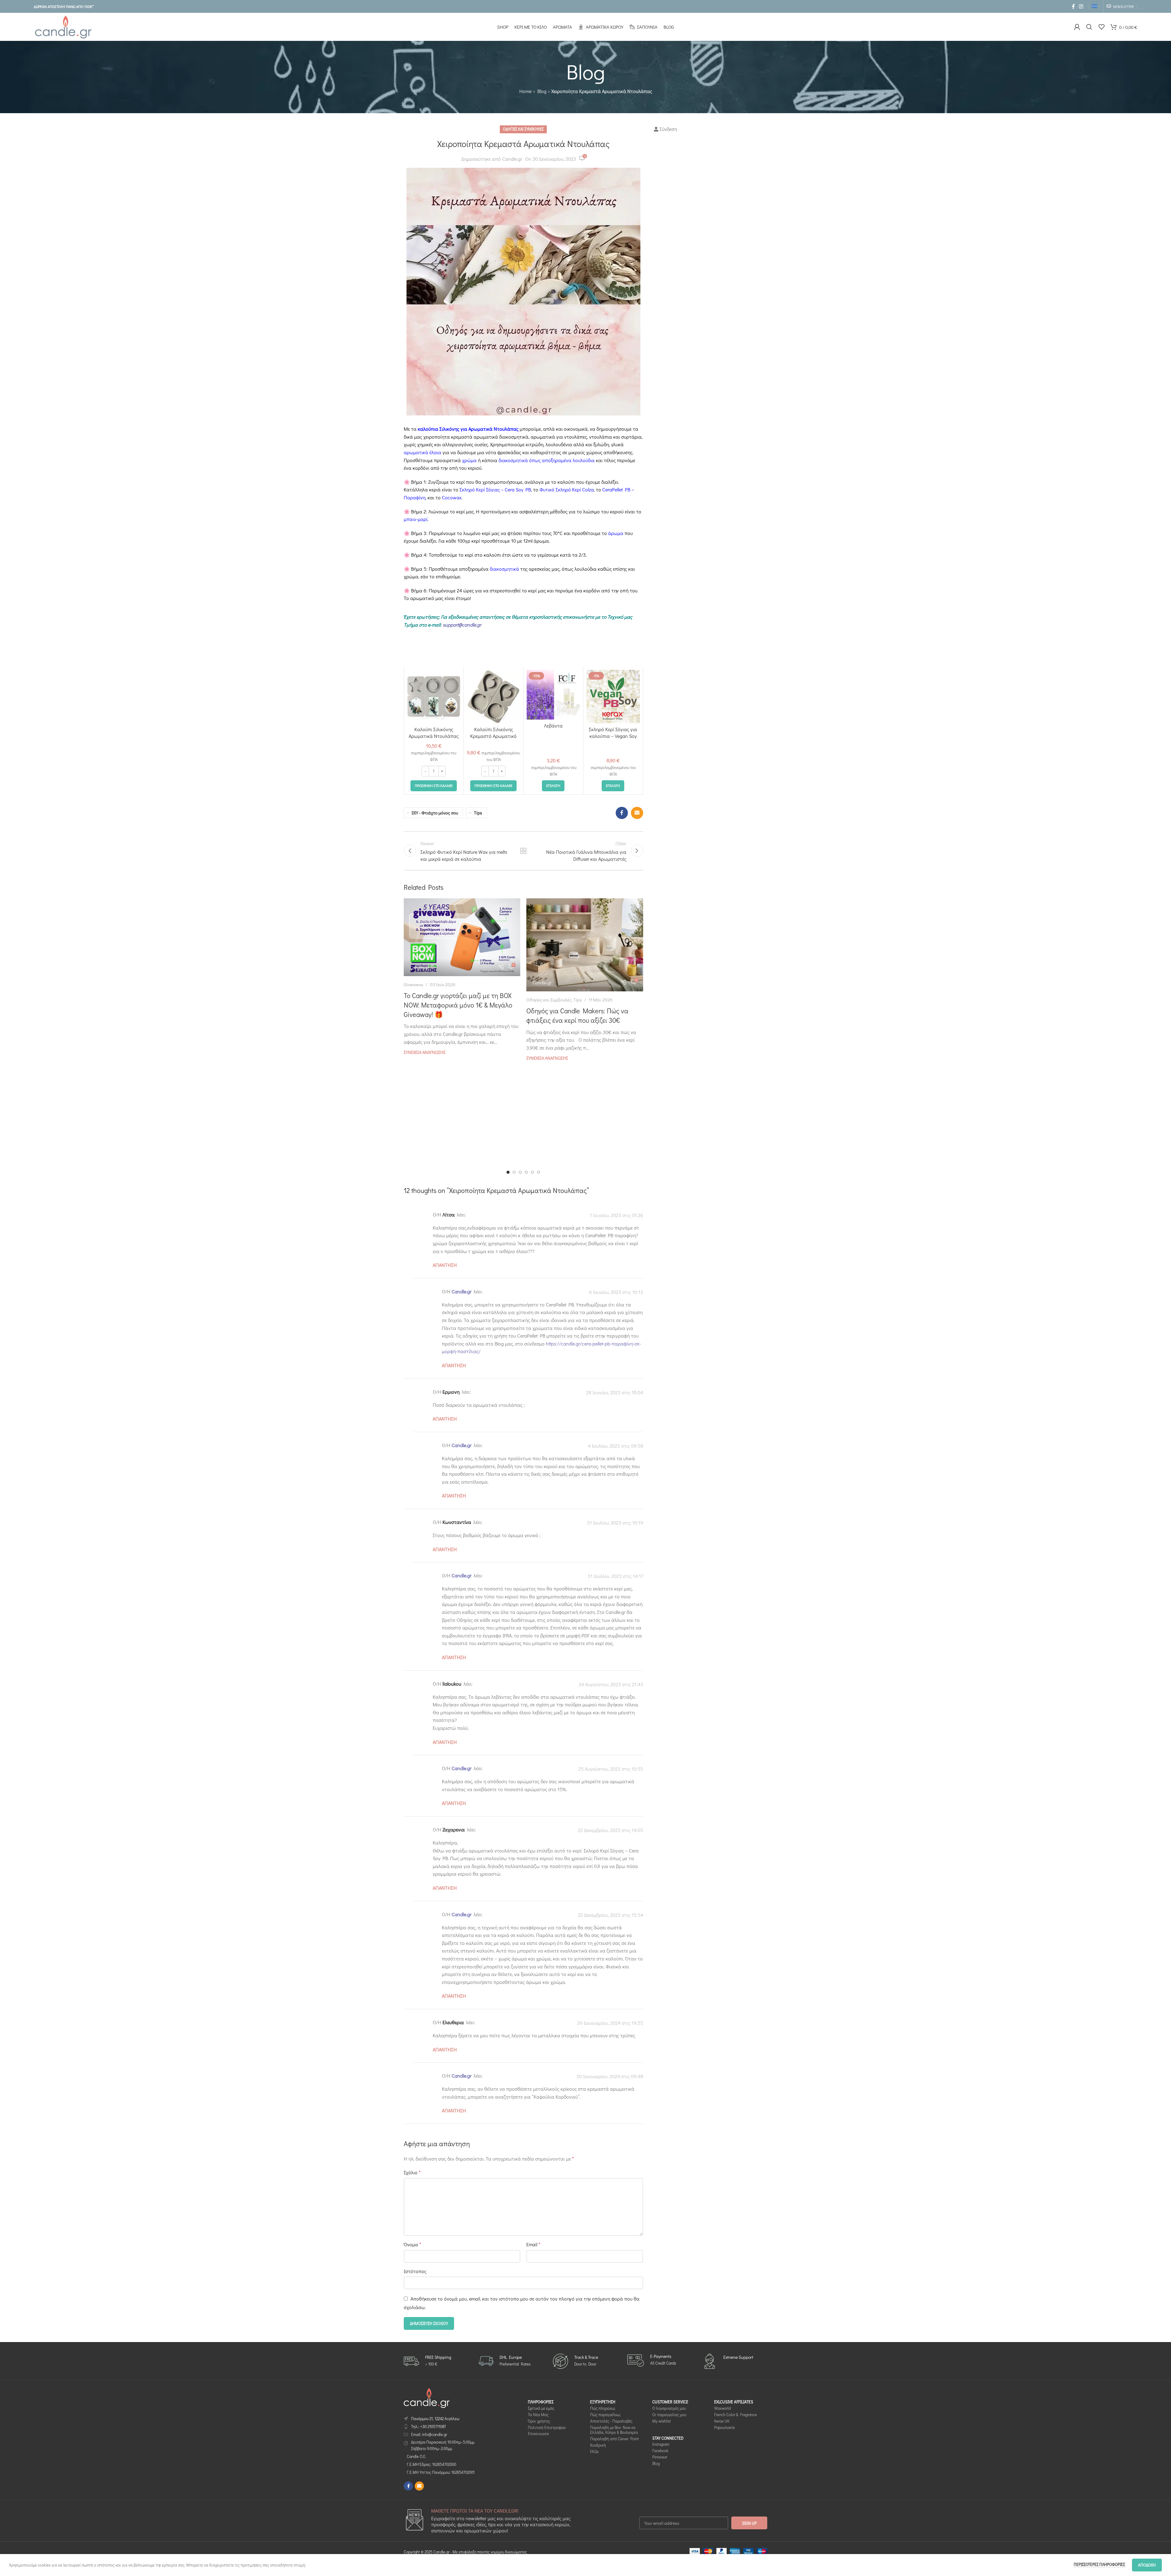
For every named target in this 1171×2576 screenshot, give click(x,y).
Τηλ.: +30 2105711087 (428, 2426)
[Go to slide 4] (526, 1172)
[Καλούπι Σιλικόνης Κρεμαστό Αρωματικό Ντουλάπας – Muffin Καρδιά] (494, 697)
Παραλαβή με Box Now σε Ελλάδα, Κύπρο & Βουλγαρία (614, 2430)
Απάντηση (445, 1265)
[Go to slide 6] (539, 1172)
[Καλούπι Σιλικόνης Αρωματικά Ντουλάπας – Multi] (434, 697)
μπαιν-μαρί (416, 519)
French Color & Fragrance (736, 2414)
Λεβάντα (553, 726)
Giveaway (414, 984)
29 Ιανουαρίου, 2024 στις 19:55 (610, 2023)
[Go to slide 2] (514, 1172)
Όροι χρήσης (539, 2421)
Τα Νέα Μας (538, 2414)
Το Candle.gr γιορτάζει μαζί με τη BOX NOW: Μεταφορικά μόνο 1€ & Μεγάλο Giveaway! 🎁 (458, 1005)
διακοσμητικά (504, 569)
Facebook (660, 2451)
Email (533, 2244)
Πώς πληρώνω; (603, 2408)
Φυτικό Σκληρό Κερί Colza (567, 489)
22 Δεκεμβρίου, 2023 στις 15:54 (611, 1915)
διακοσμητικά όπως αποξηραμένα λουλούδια (547, 460)
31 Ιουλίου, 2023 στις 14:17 (615, 1576)
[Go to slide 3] (520, 1172)
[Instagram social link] (1081, 6)
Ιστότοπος (415, 2271)
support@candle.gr (462, 625)
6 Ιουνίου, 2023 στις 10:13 (616, 1292)
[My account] (1077, 27)
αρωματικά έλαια (423, 452)
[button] (434, 786)
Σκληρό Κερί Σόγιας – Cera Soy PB (495, 489)
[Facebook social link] (1073, 6)
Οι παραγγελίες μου (669, 2414)
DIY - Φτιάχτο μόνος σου (435, 813)
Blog (542, 91)
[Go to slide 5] (532, 1172)
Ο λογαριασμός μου (669, 2408)
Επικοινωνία (538, 2434)
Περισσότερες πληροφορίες (1100, 2564)
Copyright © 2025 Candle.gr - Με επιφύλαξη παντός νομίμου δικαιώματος (465, 2552)
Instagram (661, 2444)
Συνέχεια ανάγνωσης (425, 1052)
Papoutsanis (725, 2427)
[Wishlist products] (1101, 27)
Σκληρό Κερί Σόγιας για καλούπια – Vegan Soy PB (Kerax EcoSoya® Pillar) (613, 739)
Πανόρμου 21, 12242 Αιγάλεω (435, 2418)
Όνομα (412, 2244)
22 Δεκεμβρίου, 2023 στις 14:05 (611, 1830)
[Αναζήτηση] (1089, 27)
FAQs (594, 2451)
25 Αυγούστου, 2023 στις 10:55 (611, 1769)
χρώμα (469, 460)
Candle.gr (512, 159)
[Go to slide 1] (508, 1172)
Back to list (523, 851)
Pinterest (660, 2457)
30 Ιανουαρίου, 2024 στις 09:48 (610, 2077)
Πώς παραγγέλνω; (605, 2414)
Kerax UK (722, 2421)
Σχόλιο (412, 2172)
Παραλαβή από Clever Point (614, 2439)
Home (525, 91)
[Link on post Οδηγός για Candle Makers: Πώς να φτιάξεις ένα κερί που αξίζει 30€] (585, 945)
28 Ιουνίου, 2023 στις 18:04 (615, 1392)
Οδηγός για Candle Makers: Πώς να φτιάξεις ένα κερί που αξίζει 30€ (577, 1015)
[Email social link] (637, 813)
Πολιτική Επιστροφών (547, 2427)
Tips (478, 813)
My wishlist (662, 2421)
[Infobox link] (428, 2361)
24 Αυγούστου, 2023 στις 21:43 (611, 1684)
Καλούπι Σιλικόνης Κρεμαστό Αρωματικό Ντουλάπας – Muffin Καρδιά (493, 739)
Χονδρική (598, 2445)
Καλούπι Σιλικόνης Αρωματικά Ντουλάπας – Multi (434, 736)
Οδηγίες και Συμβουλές (523, 129)
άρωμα (616, 533)
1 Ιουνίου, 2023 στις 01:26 (616, 1215)
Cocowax (451, 497)
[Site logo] (63, 26)
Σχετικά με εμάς (541, 2408)
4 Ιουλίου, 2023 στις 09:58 (616, 1446)
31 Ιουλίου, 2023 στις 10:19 (615, 1523)
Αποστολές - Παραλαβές (611, 2421)
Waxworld (722, 2408)
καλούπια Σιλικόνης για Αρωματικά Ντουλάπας (468, 429)
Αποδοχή (1147, 2565)
